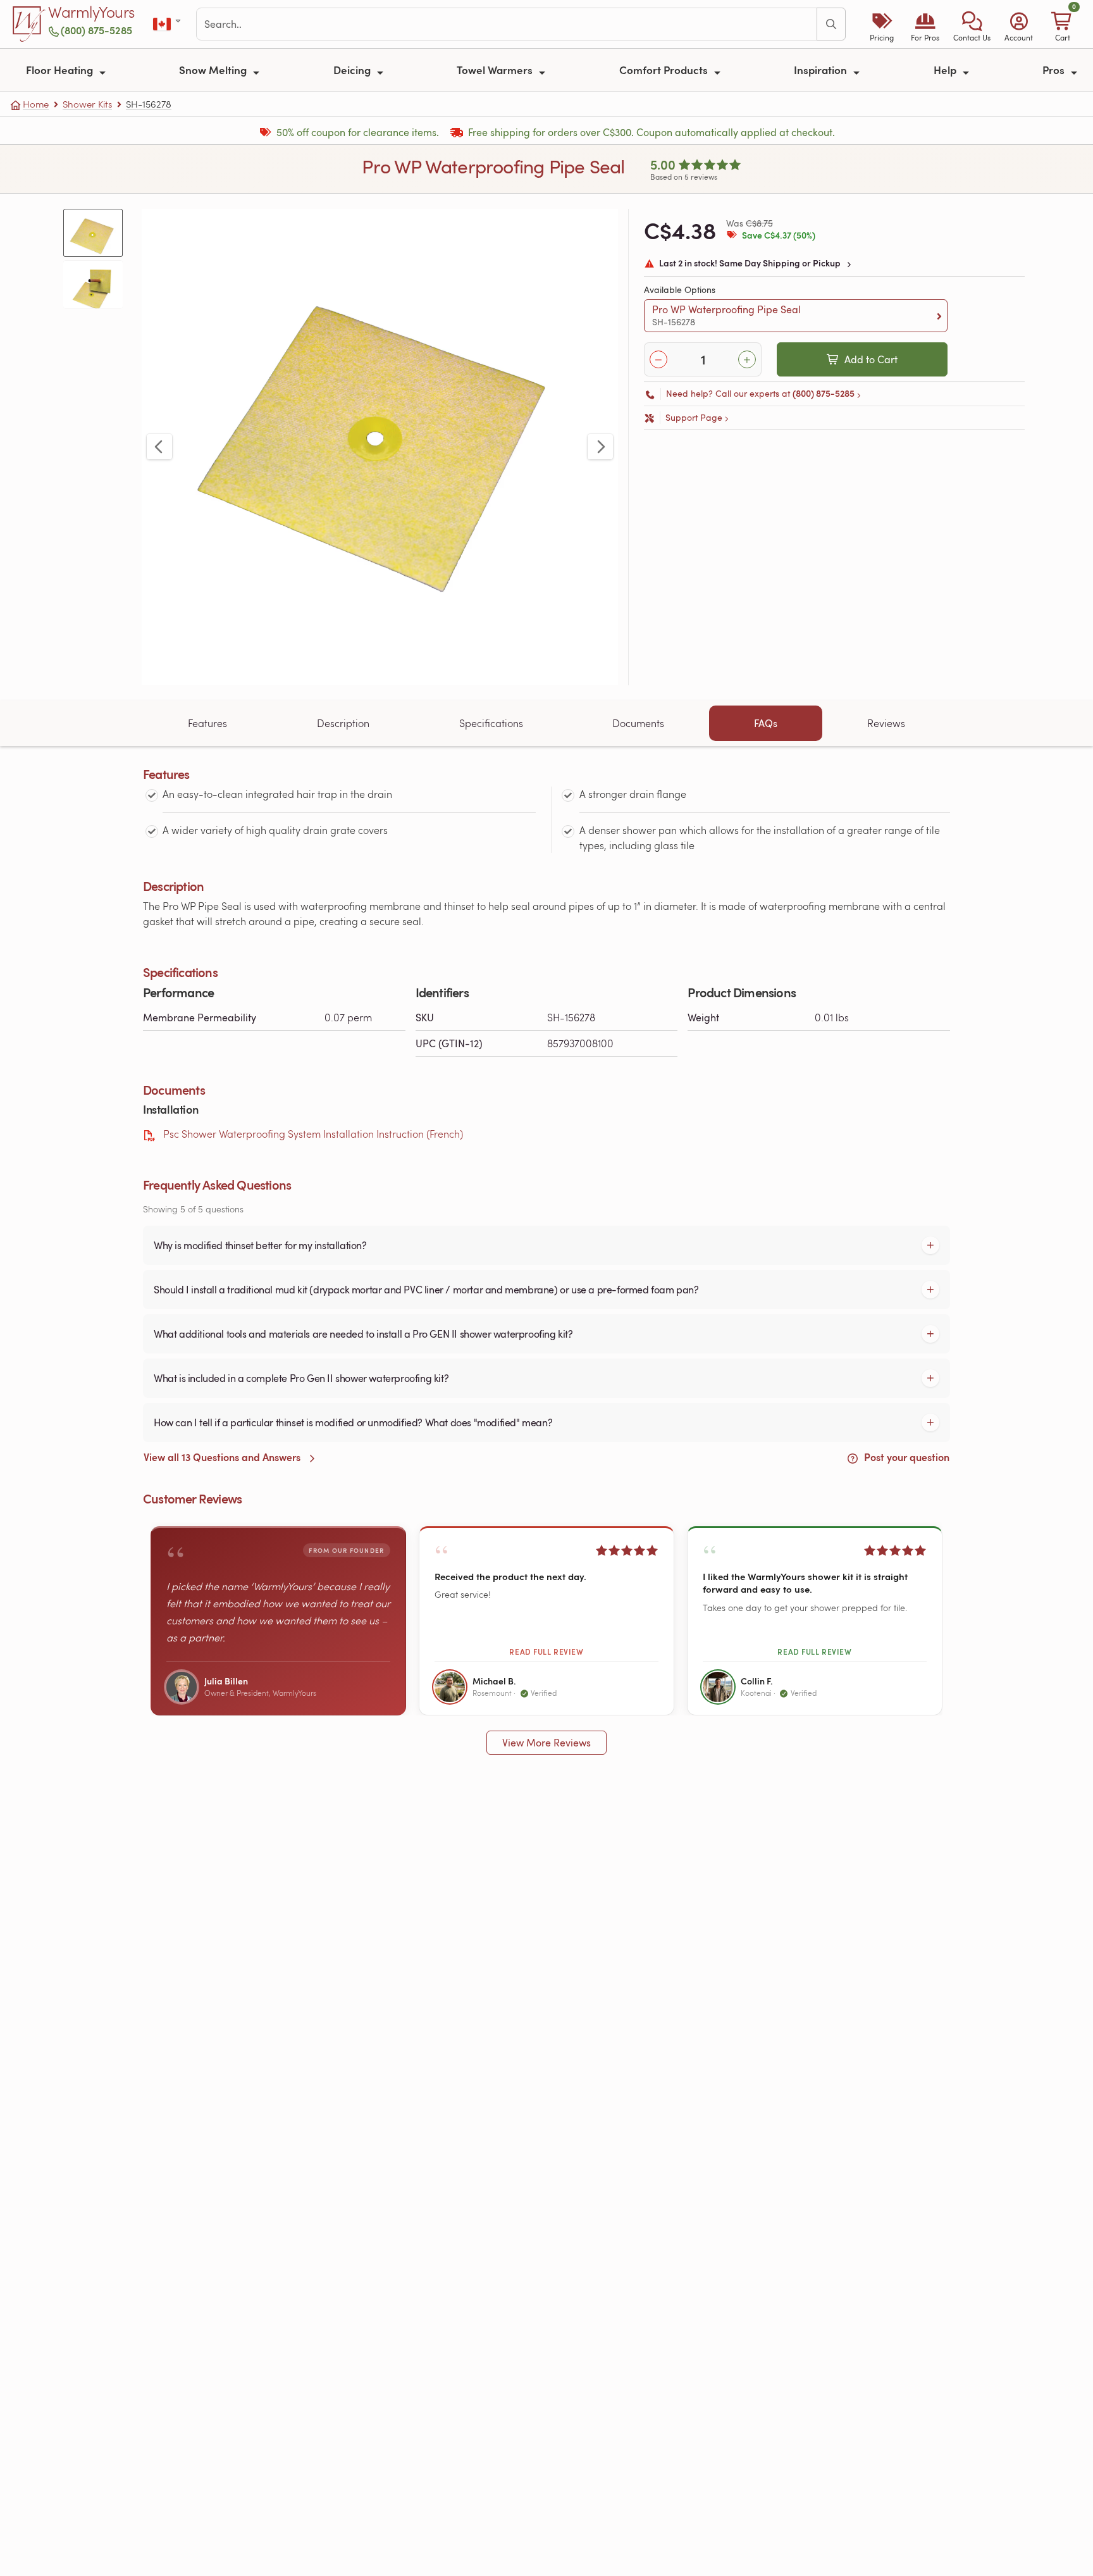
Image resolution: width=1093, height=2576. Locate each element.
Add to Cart (871, 359)
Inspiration (822, 70)
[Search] (831, 24)
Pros (1055, 70)
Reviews (886, 723)
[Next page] (600, 447)
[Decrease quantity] (658, 359)
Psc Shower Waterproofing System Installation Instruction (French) (313, 1134)
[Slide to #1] (93, 233)
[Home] (29, 24)
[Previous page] (159, 447)
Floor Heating (61, 70)
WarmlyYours (91, 13)
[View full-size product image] (380, 447)
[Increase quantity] (747, 359)
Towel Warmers (496, 70)
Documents (638, 723)
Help (946, 70)
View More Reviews (546, 1743)
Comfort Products (665, 70)
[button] (972, 24)
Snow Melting (214, 70)
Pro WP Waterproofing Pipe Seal (726, 315)
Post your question (905, 1457)
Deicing (353, 70)
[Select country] (168, 24)
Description (343, 723)
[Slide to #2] (93, 284)
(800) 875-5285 (96, 30)
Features (207, 723)
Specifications (491, 723)
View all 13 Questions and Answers (223, 1457)
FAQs (766, 723)
